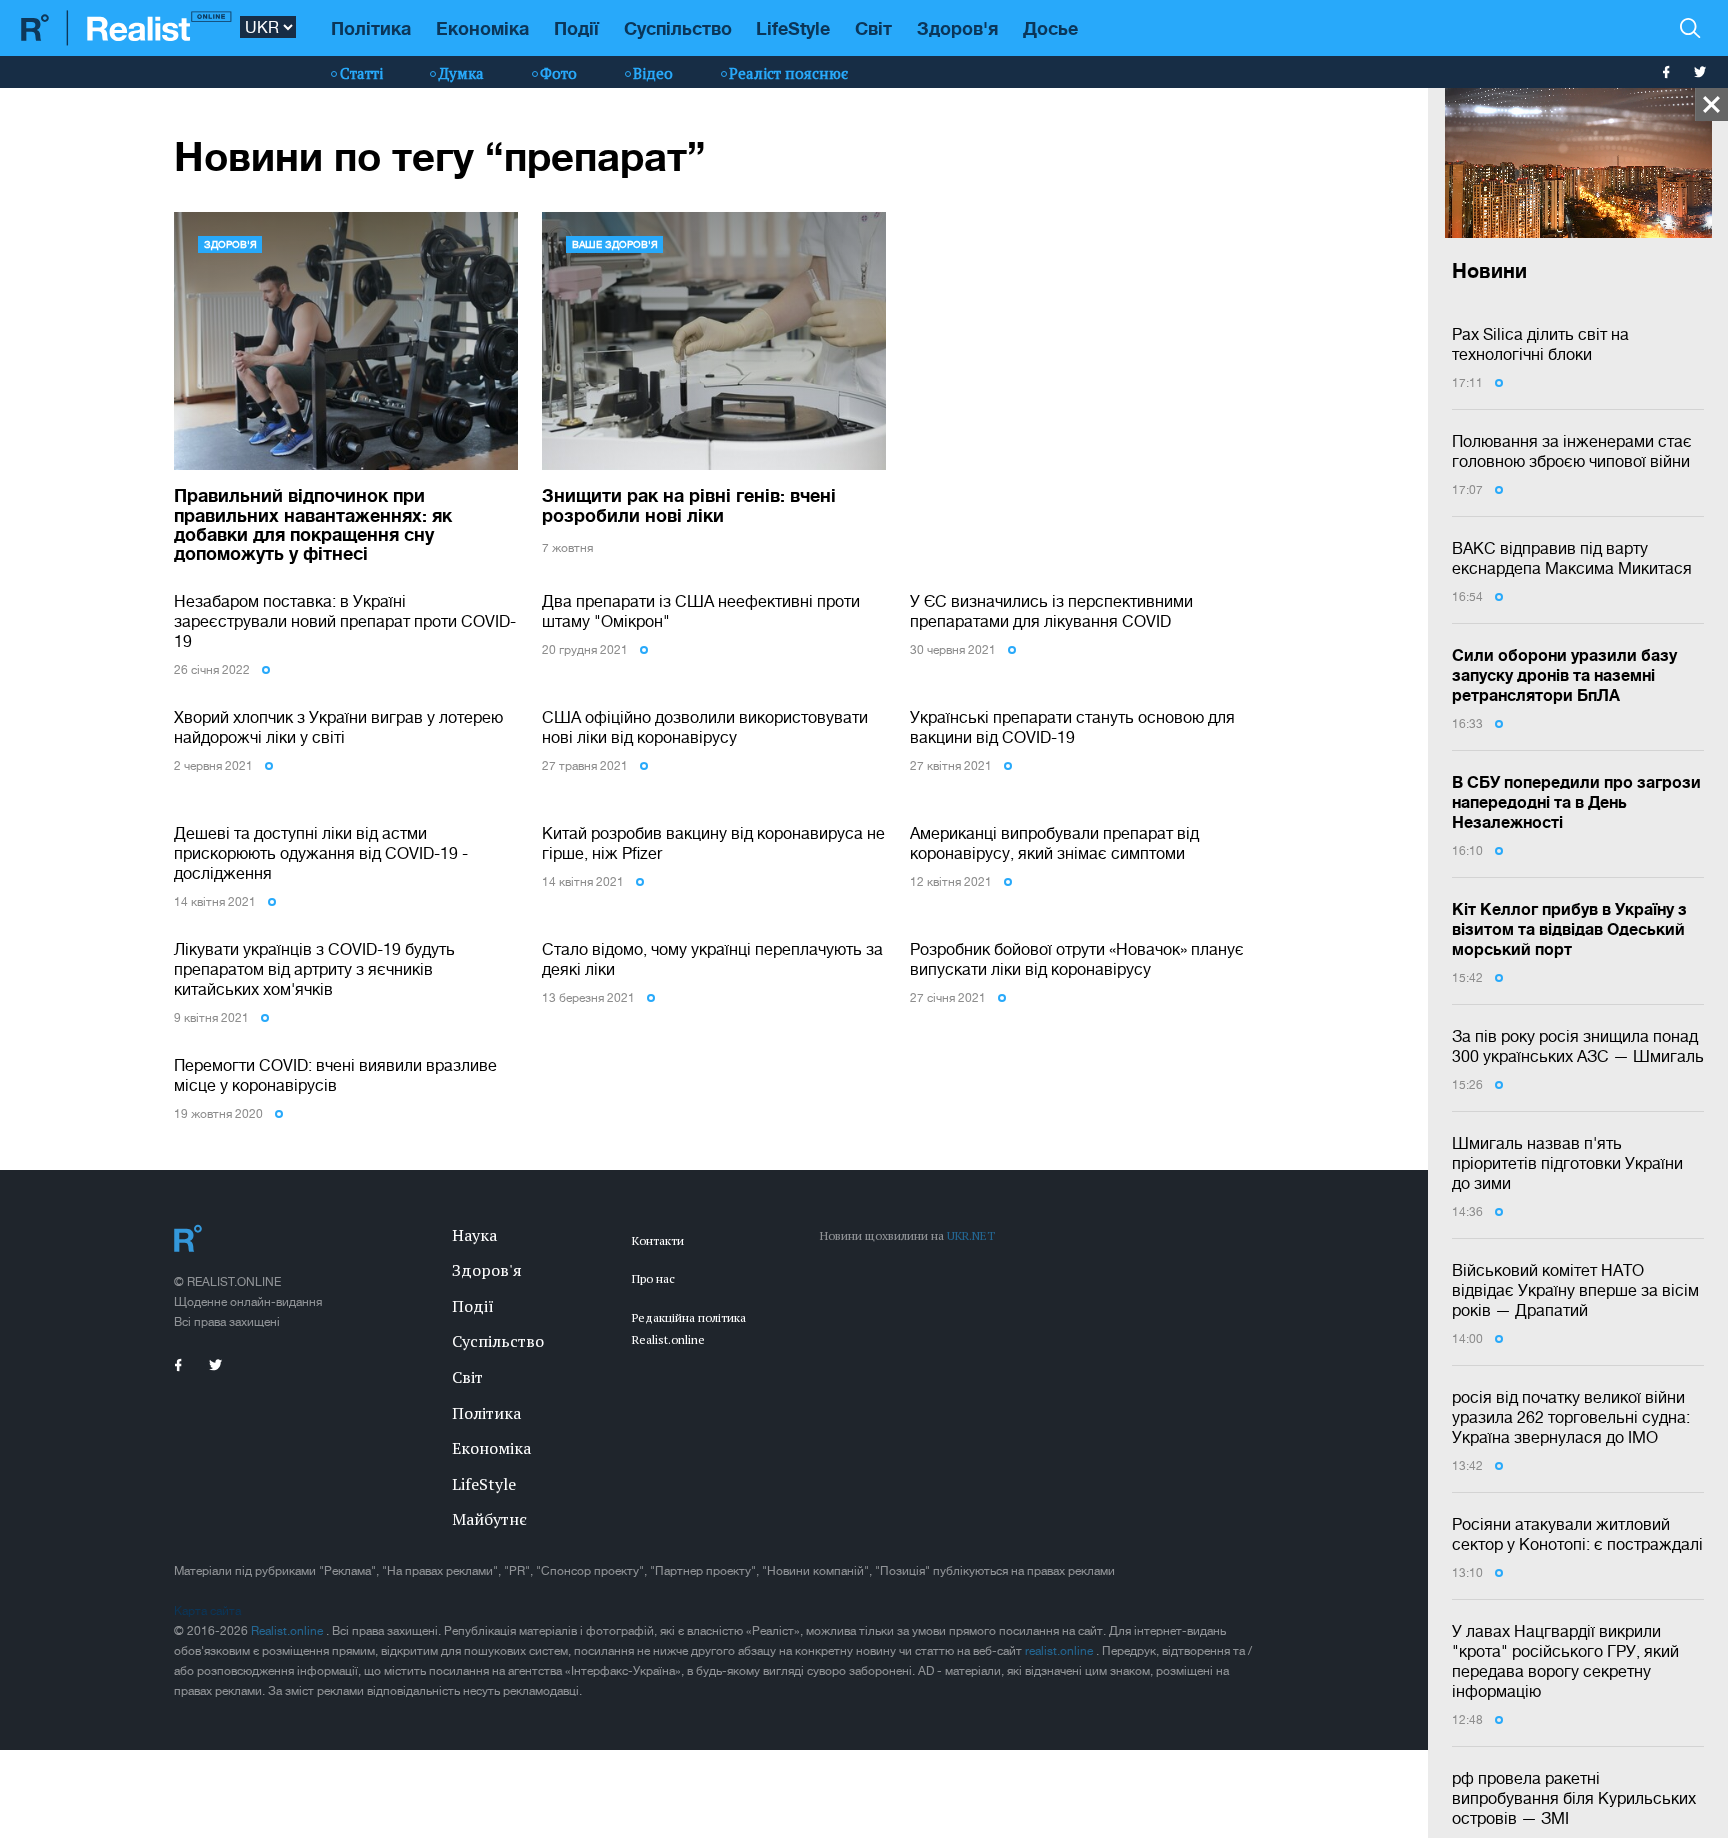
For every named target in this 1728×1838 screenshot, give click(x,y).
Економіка (482, 28)
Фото (558, 73)
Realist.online (288, 1631)
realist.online (1060, 1651)
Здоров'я (957, 28)
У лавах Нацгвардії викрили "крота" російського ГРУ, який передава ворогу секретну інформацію (1565, 1661)
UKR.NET (971, 1235)
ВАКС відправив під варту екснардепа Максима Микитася (1572, 558)
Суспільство (678, 28)
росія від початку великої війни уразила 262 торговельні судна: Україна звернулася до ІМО (1571, 1417)
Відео (653, 73)
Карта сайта (207, 1611)
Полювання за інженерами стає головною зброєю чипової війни (1572, 451)
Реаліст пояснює (788, 73)
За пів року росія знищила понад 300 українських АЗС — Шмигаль (1578, 1046)
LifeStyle (793, 28)
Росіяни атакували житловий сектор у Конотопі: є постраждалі (1577, 1534)
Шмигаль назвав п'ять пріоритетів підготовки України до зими (1567, 1163)
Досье (1050, 28)
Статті (361, 73)
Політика (371, 28)
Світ (873, 28)
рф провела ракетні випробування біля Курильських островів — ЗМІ (1574, 1798)
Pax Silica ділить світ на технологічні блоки (1540, 344)
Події (576, 28)
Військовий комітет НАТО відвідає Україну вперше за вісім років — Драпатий (1575, 1290)
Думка (461, 73)
